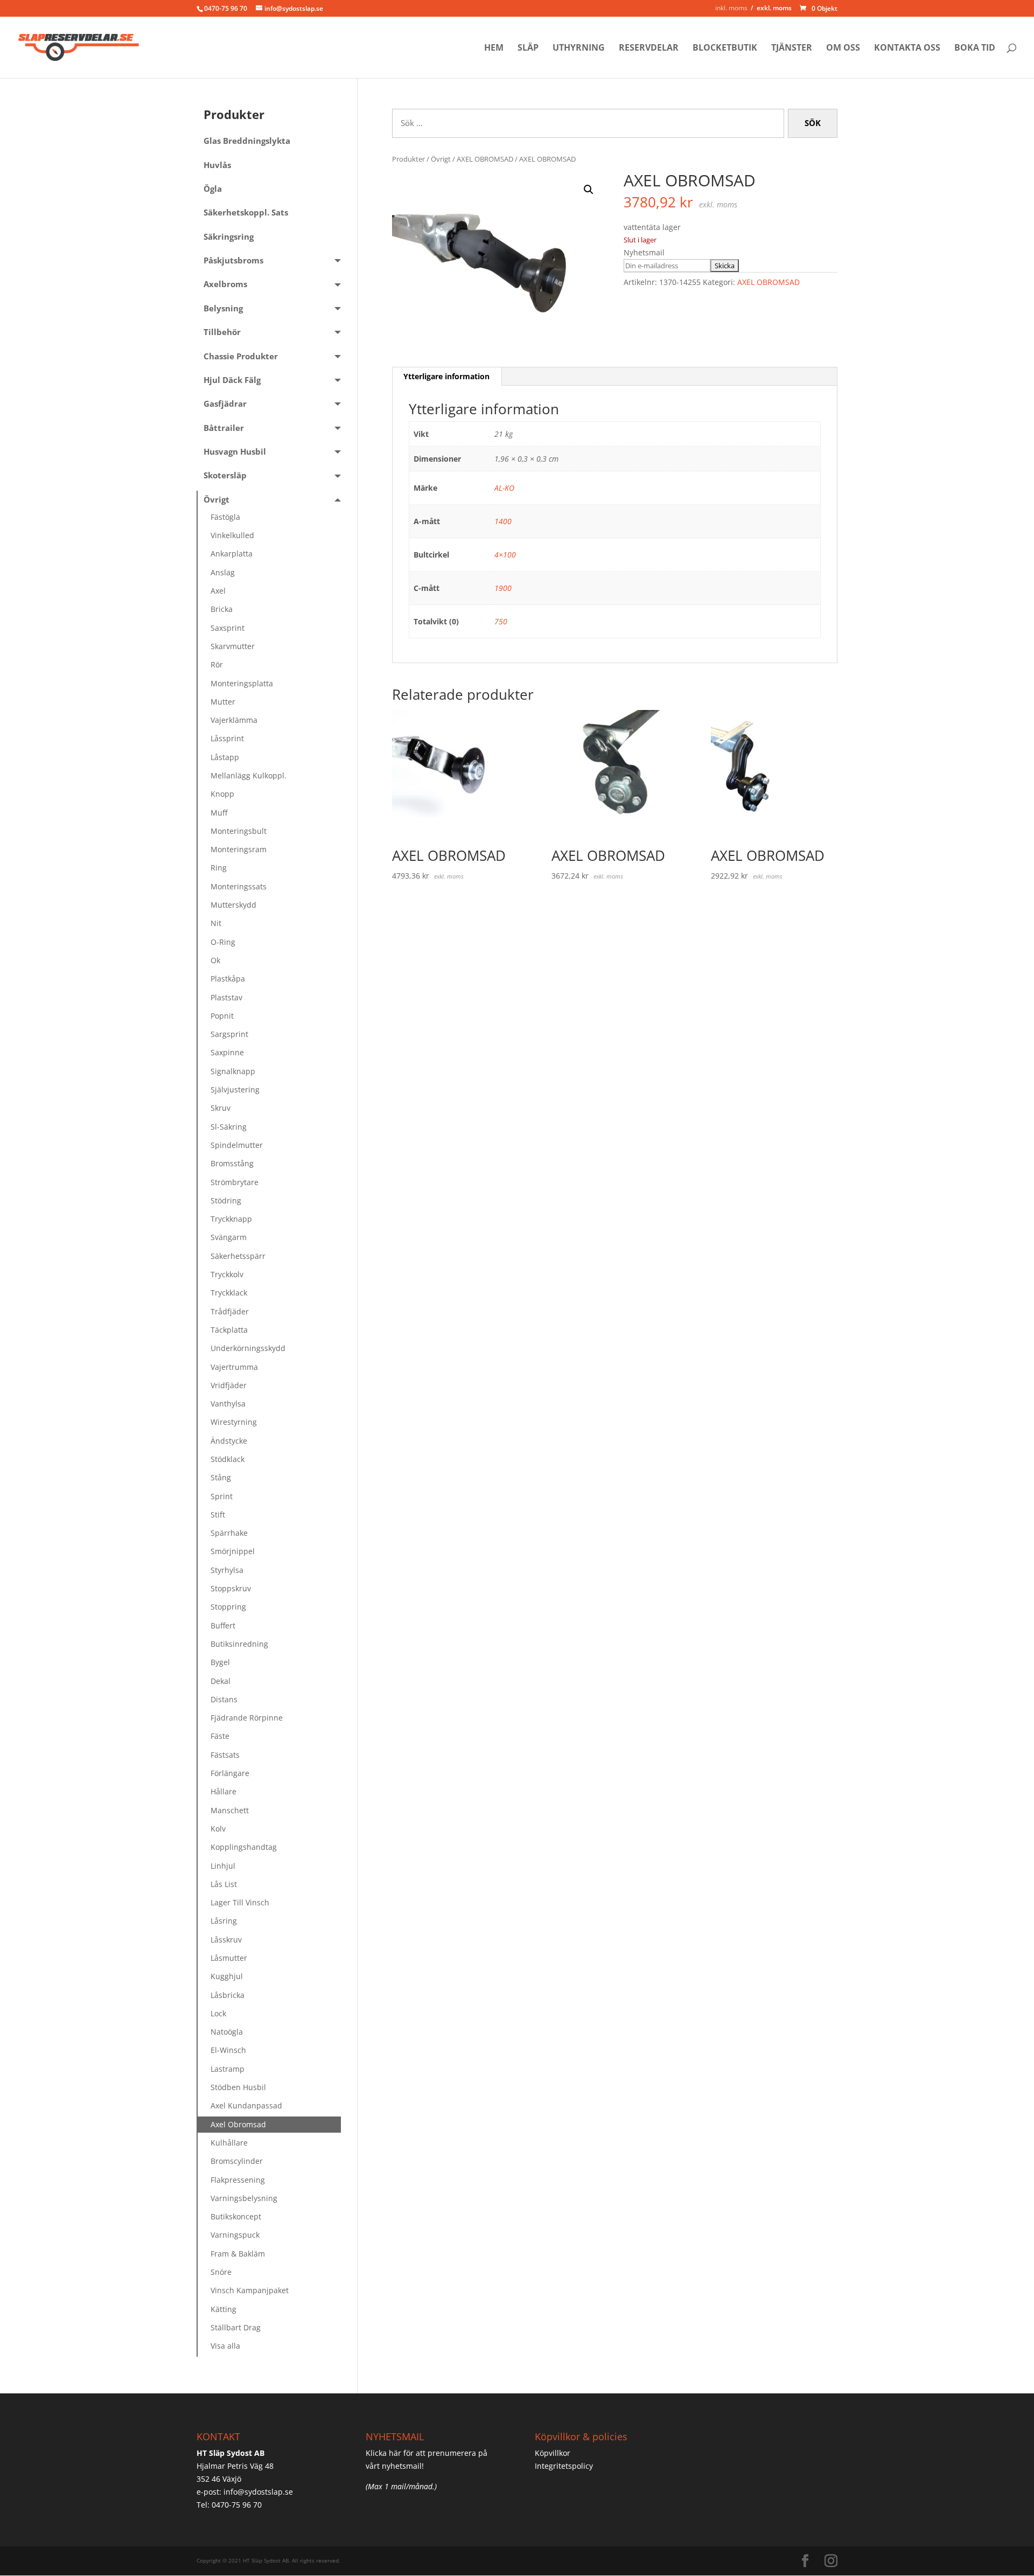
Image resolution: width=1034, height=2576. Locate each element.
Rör (217, 664)
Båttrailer (224, 428)
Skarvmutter (233, 646)
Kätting (223, 2309)
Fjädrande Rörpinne (247, 1718)
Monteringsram (239, 849)
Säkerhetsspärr (238, 1256)
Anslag (223, 572)
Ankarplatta (232, 554)
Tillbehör (222, 332)
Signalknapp (233, 1071)
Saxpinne (227, 1052)
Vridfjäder (229, 1385)
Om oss (843, 48)
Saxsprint (228, 628)
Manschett (230, 1810)
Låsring (224, 1921)
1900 (503, 588)
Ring (219, 868)
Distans (224, 1699)
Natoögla (227, 2032)
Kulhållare (229, 2143)
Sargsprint (229, 1034)
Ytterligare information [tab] (446, 376)
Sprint (222, 1496)
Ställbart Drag (236, 2327)
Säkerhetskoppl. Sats (246, 213)
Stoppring (228, 1607)
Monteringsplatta (242, 683)
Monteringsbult (239, 831)
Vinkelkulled (232, 535)
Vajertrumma (234, 1367)
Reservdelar (649, 48)
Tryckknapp (231, 1219)
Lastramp (228, 2069)
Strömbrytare (235, 1182)
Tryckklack (229, 1293)
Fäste (220, 1736)
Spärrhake (229, 1533)
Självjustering (235, 1089)
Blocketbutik (725, 48)
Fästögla (225, 517)
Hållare (223, 1791)
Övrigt (441, 159)
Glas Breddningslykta (247, 141)
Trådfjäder (230, 1311)
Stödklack (228, 1459)
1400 (503, 521)
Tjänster (792, 48)
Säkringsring (229, 237)
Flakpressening (238, 2180)
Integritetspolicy (564, 2466)
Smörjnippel (233, 1551)
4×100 (505, 555)
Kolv (218, 1829)
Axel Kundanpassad (246, 2105)
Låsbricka (228, 1995)
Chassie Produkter (241, 356)
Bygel (220, 1662)
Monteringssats (239, 886)
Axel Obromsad (238, 2124)
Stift (218, 1515)
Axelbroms (225, 284)
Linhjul (223, 1866)
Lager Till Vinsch (240, 1902)
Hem (494, 48)
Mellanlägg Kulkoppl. (249, 775)
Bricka (222, 609)
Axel (218, 591)
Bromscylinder (237, 2161)
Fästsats (225, 1755)
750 (501, 621)
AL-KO (504, 488)
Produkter (408, 159)
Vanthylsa (228, 1404)
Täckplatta (229, 1330)
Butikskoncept (236, 2216)
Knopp (222, 794)
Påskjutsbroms (233, 260)
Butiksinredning (239, 1644)
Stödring (226, 1200)
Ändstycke (229, 1441)
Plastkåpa (228, 979)
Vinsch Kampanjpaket (250, 2290)
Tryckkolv (227, 1274)
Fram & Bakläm (238, 2254)
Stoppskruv (231, 1588)
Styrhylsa (227, 1570)
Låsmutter (229, 1958)
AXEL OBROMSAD (485, 159)
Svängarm (229, 1237)
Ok (215, 960)
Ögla (213, 189)
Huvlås (217, 165)
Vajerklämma (234, 720)
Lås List (224, 1884)
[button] (589, 190)
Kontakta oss (907, 48)
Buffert (223, 1625)
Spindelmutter (237, 1145)
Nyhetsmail (644, 252)
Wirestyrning (234, 1422)
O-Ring (223, 942)
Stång (221, 1477)
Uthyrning (579, 48)
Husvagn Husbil (235, 452)
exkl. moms (774, 8)
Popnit (222, 1016)
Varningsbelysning (244, 2198)
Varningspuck (235, 2235)
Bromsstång (232, 1163)
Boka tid (975, 48)
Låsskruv (226, 1940)
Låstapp (225, 757)
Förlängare (230, 1773)
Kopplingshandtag (244, 1847)
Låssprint (227, 738)
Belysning (223, 308)
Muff (219, 813)
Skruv (221, 1108)
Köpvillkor (553, 2453)
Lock (218, 2013)
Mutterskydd (233, 905)
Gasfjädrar (225, 404)
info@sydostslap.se (258, 2492)
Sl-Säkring (229, 1127)
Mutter (223, 702)
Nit (216, 923)
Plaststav (226, 997)
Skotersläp (225, 475)
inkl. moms (731, 8)
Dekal (221, 1681)
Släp (528, 48)
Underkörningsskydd (248, 1348)
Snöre (221, 2272)
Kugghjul (227, 1976)
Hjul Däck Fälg (232, 380)
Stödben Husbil (238, 2087)
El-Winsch (228, 2050)
